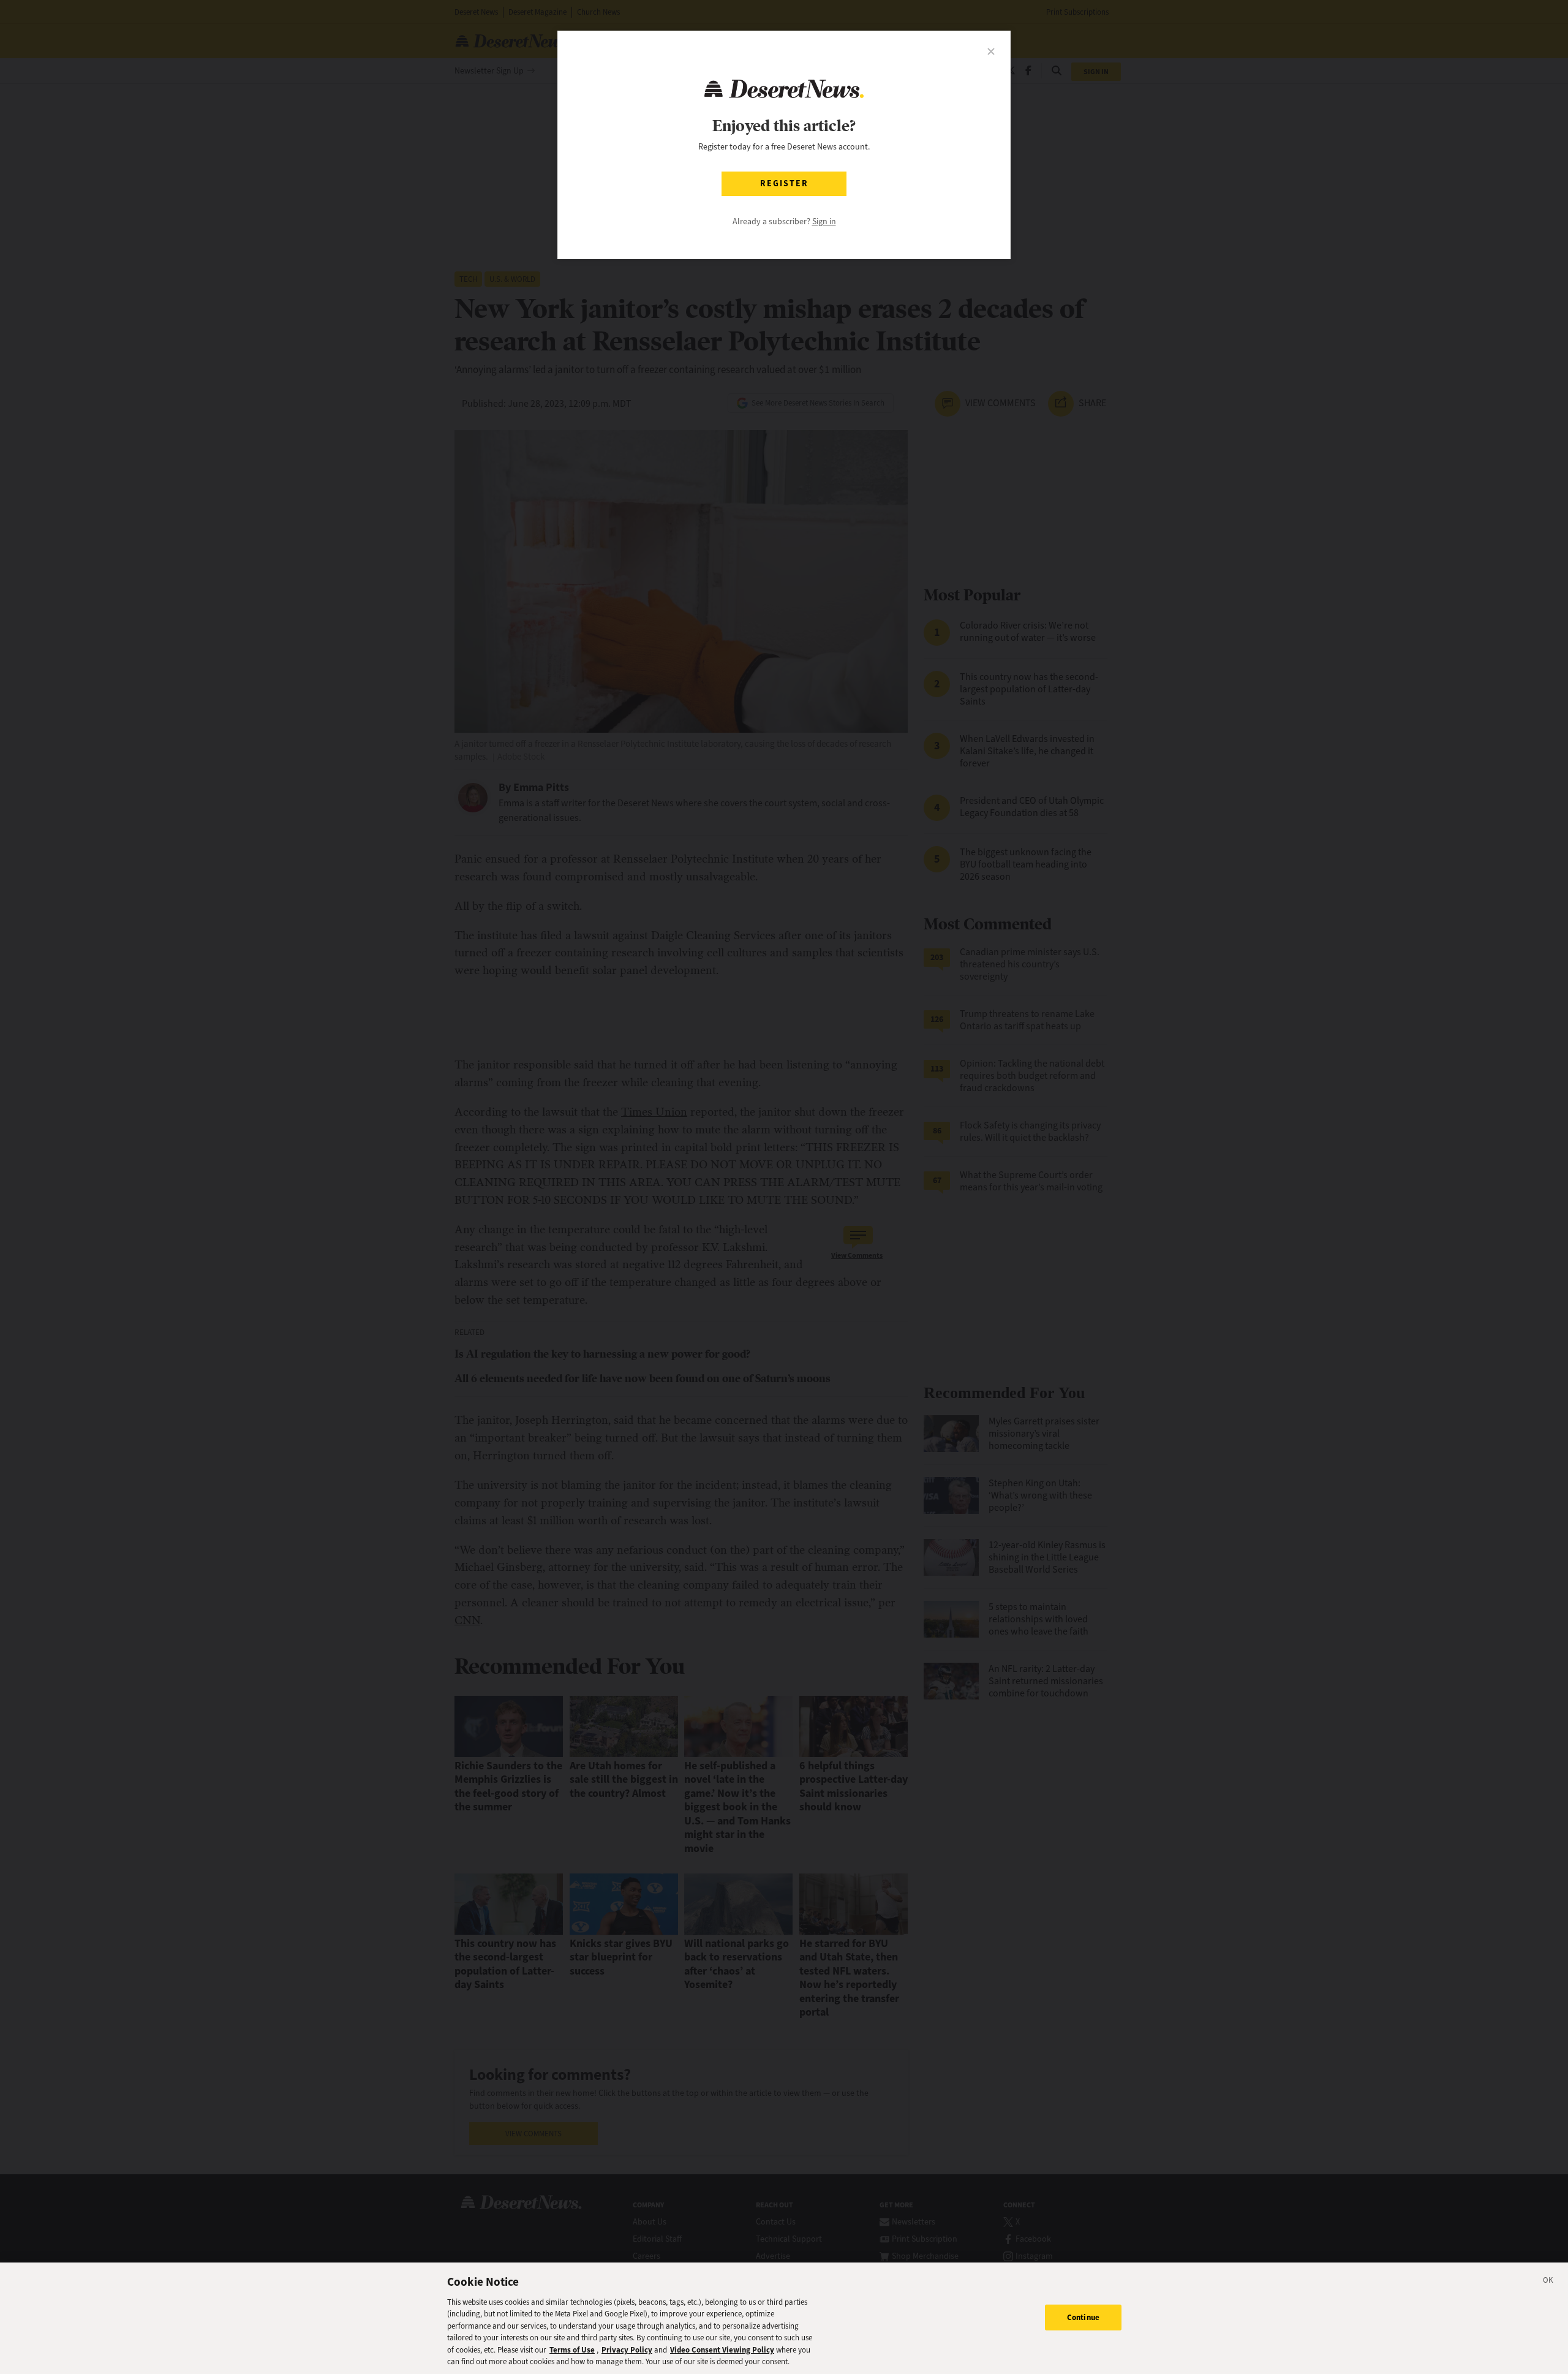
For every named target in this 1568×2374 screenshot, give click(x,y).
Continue (1083, 2317)
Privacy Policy (627, 2350)
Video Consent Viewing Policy (722, 2350)
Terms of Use (572, 2350)
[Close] (1548, 2282)
